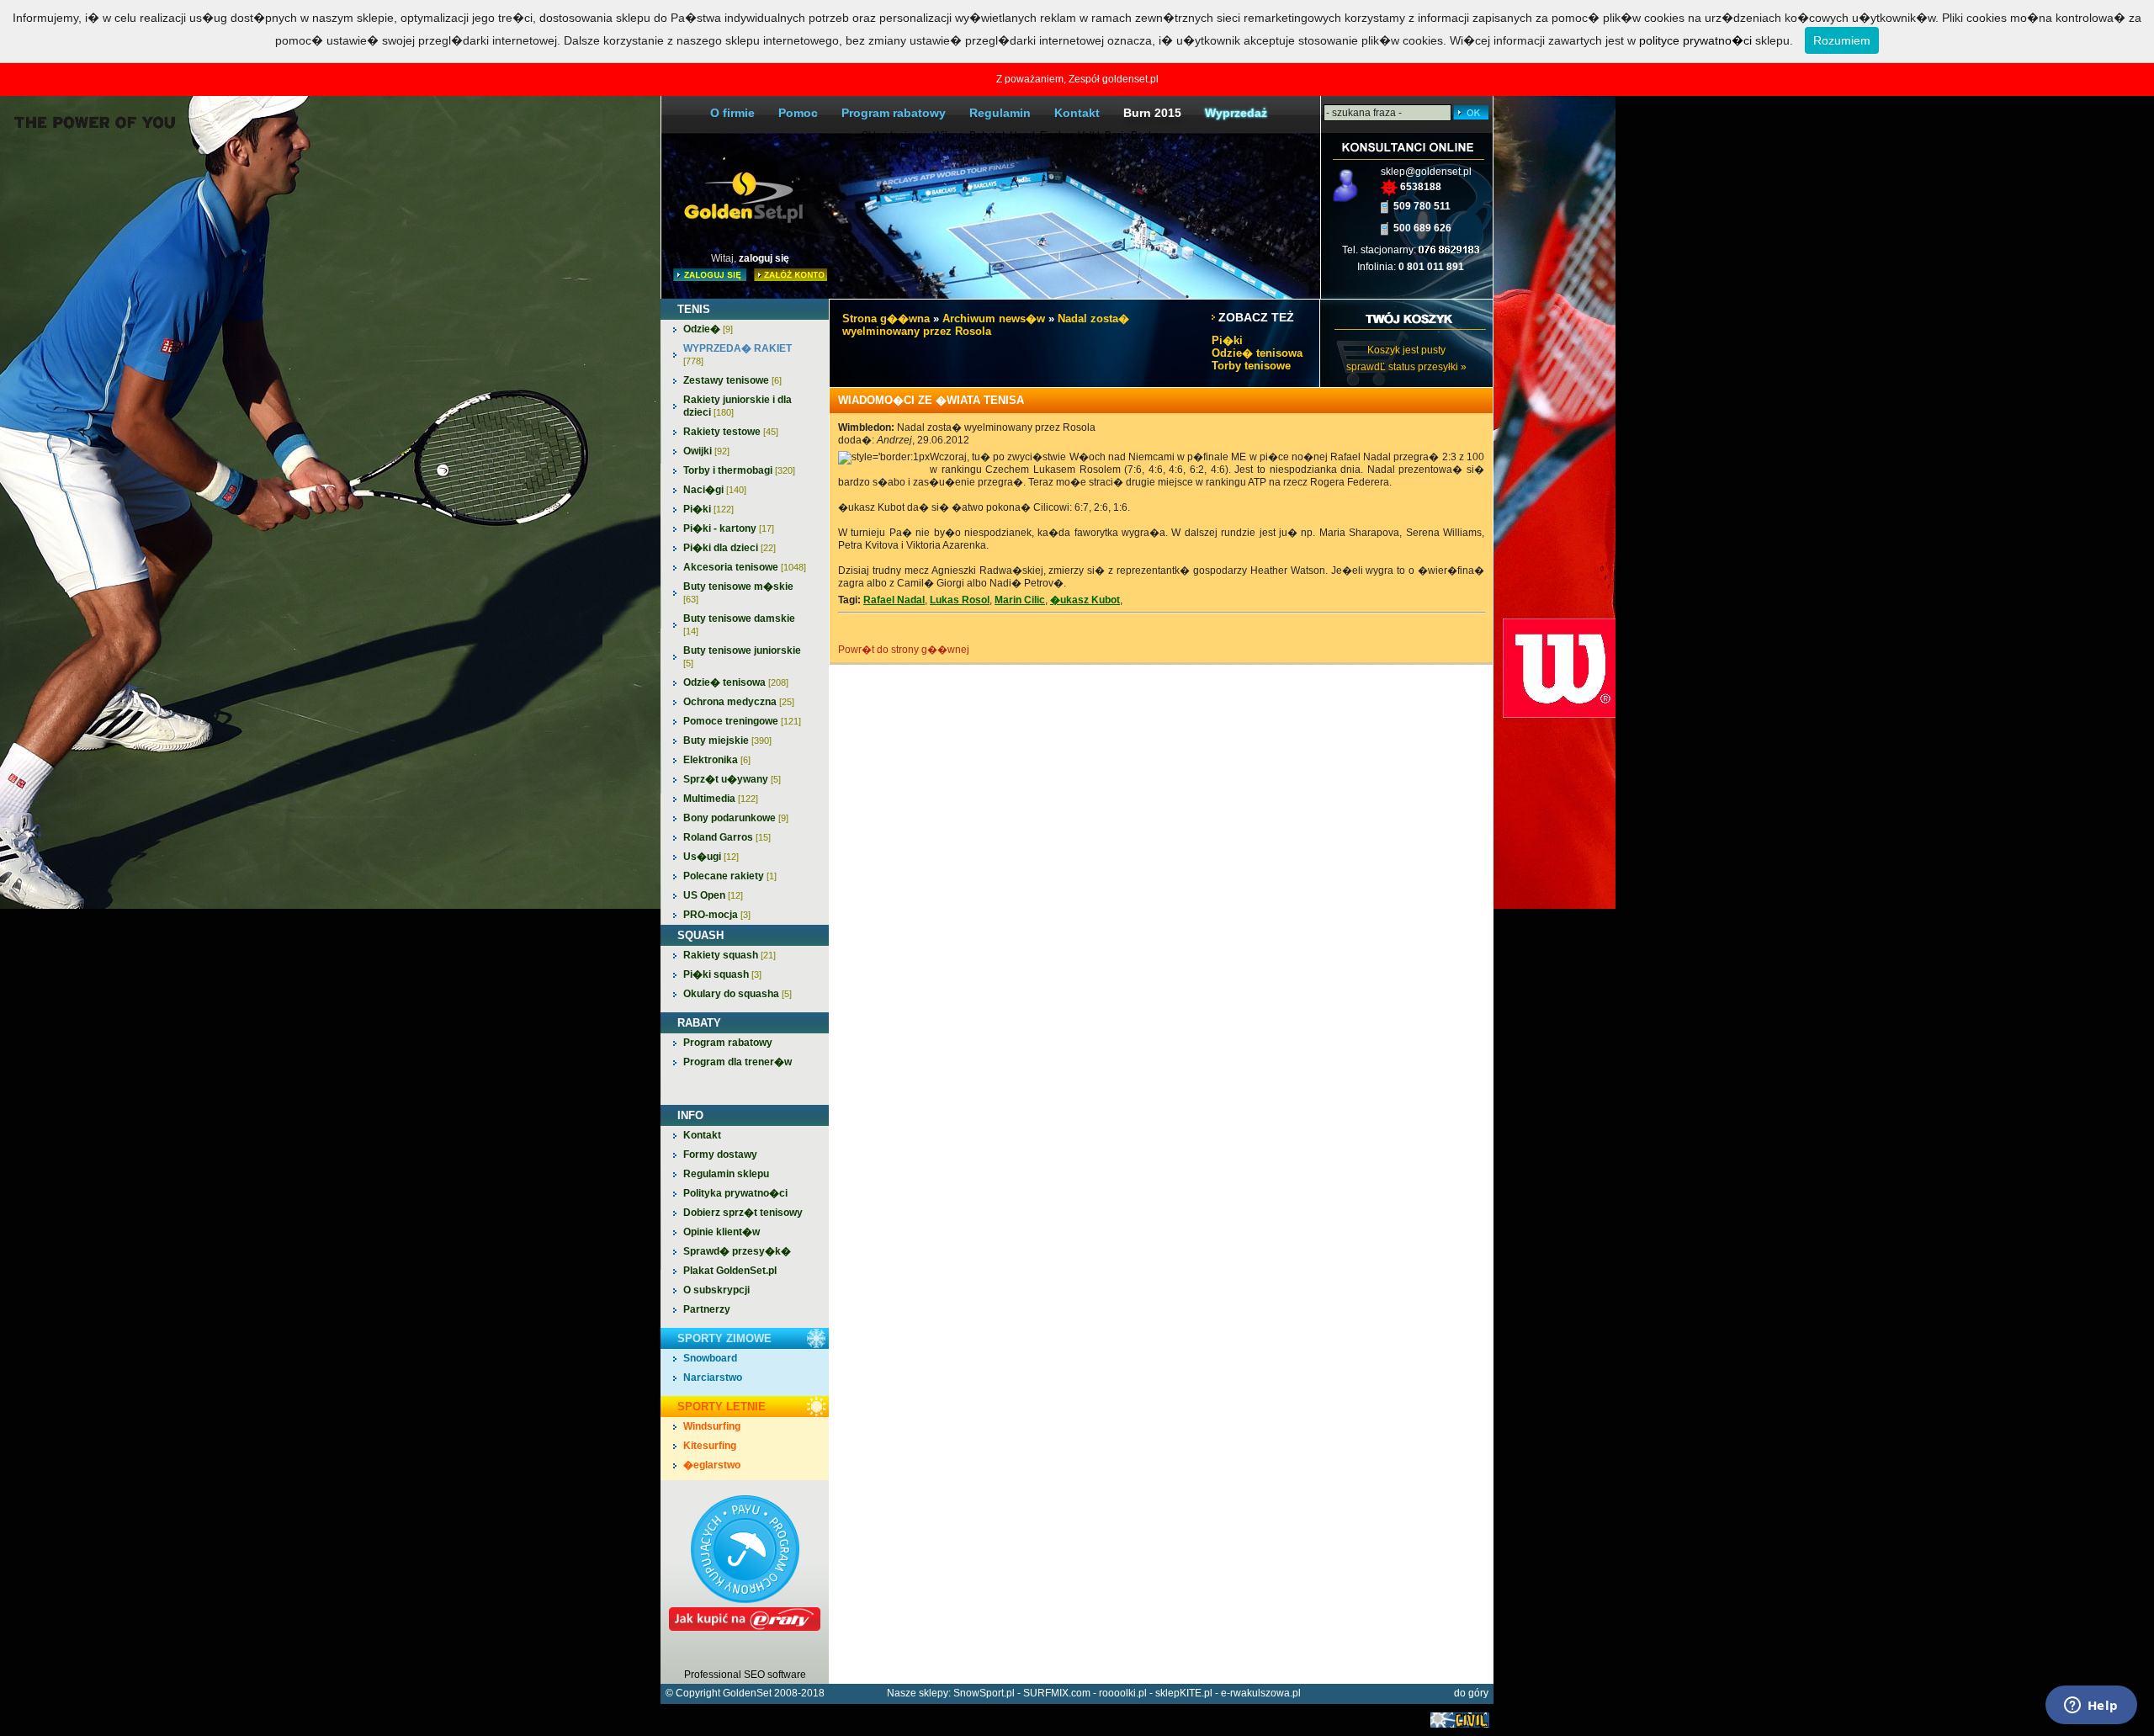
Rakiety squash (729, 955)
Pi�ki (708, 509)
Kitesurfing (710, 1446)
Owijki (706, 451)
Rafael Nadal (894, 600)
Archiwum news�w (994, 319)
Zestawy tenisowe (732, 380)
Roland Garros (727, 837)
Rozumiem (1842, 40)
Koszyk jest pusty (1406, 350)
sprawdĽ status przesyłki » (1406, 367)
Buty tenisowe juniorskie (742, 656)
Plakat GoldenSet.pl (730, 1271)
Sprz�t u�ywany (732, 779)
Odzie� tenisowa (736, 682)
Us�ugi (711, 857)
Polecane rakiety (730, 876)
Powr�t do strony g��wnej (904, 650)
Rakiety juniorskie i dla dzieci (737, 406)
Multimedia (721, 799)
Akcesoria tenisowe (745, 567)
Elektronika (717, 760)
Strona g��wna (886, 319)
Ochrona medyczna (739, 702)
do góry (1471, 1693)
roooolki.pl (1123, 1693)
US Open (713, 895)
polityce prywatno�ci (1695, 40)
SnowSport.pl (984, 1693)
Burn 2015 (1152, 113)
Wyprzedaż (1236, 113)
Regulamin (1000, 113)
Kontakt (1077, 113)
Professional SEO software (745, 1675)
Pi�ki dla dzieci (729, 548)
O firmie (732, 113)
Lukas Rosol (960, 600)
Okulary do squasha (737, 994)
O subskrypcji (716, 1290)
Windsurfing (712, 1426)
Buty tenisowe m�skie (738, 592)
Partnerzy (707, 1309)
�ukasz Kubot (1085, 600)
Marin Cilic (1020, 600)
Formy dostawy (720, 1155)
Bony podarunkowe (736, 818)
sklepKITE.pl (1184, 1693)
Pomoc (798, 113)
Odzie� (708, 329)
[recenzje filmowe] (1460, 1724)
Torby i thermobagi (739, 470)
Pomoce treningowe (742, 721)
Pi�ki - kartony (729, 528)
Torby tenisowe (1251, 366)
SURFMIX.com (1057, 1693)
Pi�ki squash (722, 974)
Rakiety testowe (731, 432)
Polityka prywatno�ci (735, 1193)
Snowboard (710, 1358)
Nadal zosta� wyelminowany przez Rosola (986, 325)
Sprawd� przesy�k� (737, 1251)
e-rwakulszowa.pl (1261, 1693)
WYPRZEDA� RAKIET (737, 354)
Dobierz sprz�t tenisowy (743, 1213)
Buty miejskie (727, 741)
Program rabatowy (894, 113)
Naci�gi (715, 490)
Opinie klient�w (722, 1232)
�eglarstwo (712, 1465)
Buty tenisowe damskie (739, 624)
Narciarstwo (713, 1378)
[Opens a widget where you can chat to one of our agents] (2091, 1707)
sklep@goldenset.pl (1426, 172)
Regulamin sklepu (726, 1174)
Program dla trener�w (737, 1062)
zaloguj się (764, 258)
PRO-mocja (717, 915)
